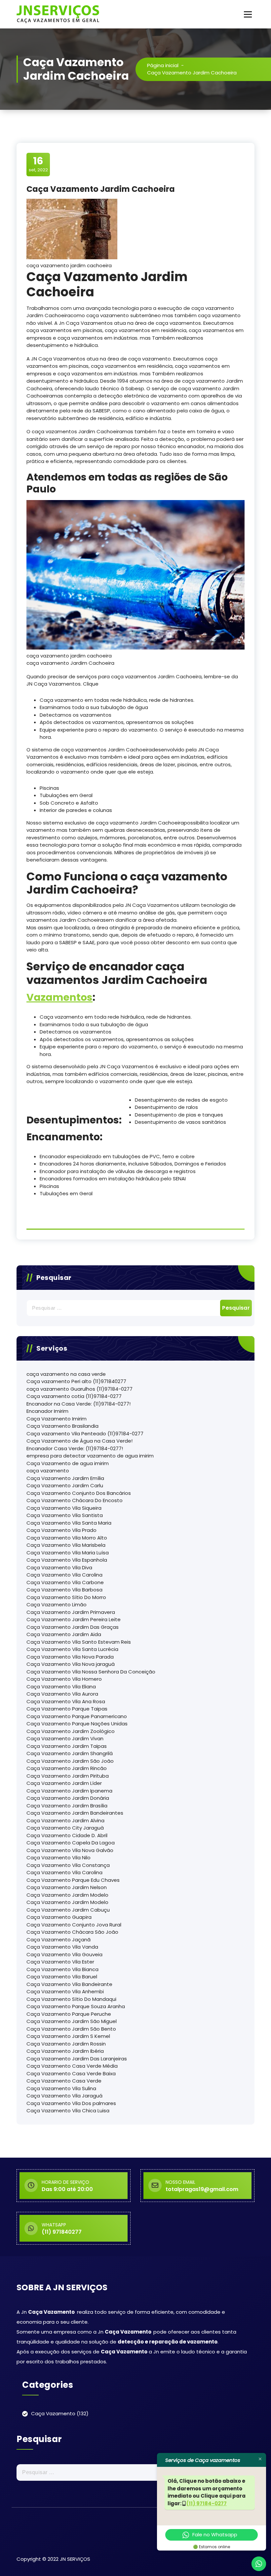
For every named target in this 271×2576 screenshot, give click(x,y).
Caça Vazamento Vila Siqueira (64, 1508)
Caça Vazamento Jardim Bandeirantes (75, 1813)
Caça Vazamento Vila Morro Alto (67, 1538)
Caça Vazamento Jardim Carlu (65, 1485)
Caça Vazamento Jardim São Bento (71, 2029)
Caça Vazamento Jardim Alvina (65, 1820)
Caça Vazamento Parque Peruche (69, 2014)
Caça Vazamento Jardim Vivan (65, 1738)
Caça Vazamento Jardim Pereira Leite (74, 1619)
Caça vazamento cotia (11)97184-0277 (74, 1396)
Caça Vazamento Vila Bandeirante (69, 1984)
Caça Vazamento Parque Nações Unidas (77, 1724)
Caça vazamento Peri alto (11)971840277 (76, 1381)
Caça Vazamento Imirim (57, 1419)
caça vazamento (48, 1471)
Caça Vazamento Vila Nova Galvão (70, 1850)
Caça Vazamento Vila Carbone (65, 1582)
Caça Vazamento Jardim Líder (64, 1783)
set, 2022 (38, 164)
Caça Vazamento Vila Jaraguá (64, 2096)
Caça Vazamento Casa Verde (64, 2081)
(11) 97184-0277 (207, 2503)
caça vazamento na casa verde (66, 1374)
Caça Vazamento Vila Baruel (62, 1977)
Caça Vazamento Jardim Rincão (67, 1768)
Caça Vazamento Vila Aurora (62, 1694)
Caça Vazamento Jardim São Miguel (72, 2021)
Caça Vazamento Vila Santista (65, 1515)
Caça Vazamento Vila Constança (68, 1865)
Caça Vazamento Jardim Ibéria (65, 2051)
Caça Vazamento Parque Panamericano (77, 1716)
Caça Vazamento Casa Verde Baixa (71, 2073)
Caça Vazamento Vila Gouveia (64, 1954)
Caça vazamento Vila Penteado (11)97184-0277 (85, 1434)
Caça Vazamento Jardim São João (70, 1761)
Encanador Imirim (47, 1411)
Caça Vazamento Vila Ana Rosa (66, 1701)
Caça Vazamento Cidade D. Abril (67, 1835)
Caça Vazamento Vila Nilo (58, 1858)
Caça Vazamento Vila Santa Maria (69, 1523)
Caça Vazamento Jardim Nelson (67, 1887)
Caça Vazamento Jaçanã (58, 1940)
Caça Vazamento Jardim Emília (65, 1478)
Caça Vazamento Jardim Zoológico (71, 1731)
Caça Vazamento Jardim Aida (64, 1634)
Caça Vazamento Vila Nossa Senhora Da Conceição (91, 1672)
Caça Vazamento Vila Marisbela (66, 1545)
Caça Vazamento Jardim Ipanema (69, 1791)
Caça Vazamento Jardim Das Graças (73, 1627)
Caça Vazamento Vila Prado (61, 1530)
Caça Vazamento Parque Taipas (67, 1709)
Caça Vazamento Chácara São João (72, 1932)
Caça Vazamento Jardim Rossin (66, 2044)
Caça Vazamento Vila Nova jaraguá (71, 1664)
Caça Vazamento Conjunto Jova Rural (74, 1925)
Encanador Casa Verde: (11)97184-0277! (75, 1448)
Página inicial (163, 65)
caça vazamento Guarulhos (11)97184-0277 (79, 1389)
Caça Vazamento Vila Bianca (62, 1969)
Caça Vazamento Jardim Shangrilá (70, 1753)
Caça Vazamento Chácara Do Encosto (75, 1500)
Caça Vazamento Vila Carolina (64, 1575)
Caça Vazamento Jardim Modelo (67, 1895)
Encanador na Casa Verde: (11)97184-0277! (78, 1404)
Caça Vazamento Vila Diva (59, 1567)
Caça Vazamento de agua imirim (68, 1463)
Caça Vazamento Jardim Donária (68, 1798)
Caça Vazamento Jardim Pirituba (68, 1776)
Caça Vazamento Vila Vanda (62, 1947)
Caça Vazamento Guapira (59, 1917)
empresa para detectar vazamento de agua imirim (90, 1456)
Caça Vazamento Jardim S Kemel (68, 2036)
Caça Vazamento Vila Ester (60, 1962)
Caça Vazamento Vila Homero (64, 1679)
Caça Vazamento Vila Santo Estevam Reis (79, 1642)
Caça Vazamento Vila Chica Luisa (68, 2111)
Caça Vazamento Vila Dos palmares (71, 2103)
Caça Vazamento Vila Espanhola (67, 1560)
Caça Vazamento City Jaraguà (65, 1828)
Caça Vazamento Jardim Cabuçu (68, 1910)
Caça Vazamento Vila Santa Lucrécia (72, 1649)
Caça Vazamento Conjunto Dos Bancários (79, 1493)
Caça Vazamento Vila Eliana (61, 1687)
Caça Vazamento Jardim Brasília (67, 1806)
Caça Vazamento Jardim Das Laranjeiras (77, 2059)
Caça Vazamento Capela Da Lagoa (71, 1843)
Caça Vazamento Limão (57, 1605)
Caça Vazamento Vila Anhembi (65, 1991)
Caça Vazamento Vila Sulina (61, 2088)
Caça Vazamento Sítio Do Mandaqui (71, 1999)
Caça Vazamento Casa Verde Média (72, 2066)
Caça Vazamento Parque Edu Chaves (73, 1880)
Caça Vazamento (53, 2413)
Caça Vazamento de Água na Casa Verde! (79, 1441)
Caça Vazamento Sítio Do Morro (66, 1597)
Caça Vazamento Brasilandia (62, 1426)
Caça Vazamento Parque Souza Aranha (76, 2006)
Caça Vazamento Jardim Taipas (67, 1746)
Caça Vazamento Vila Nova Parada (70, 1657)
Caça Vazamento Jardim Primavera (71, 1612)
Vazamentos (59, 997)
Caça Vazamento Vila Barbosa (64, 1590)
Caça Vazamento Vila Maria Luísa (68, 1553)
